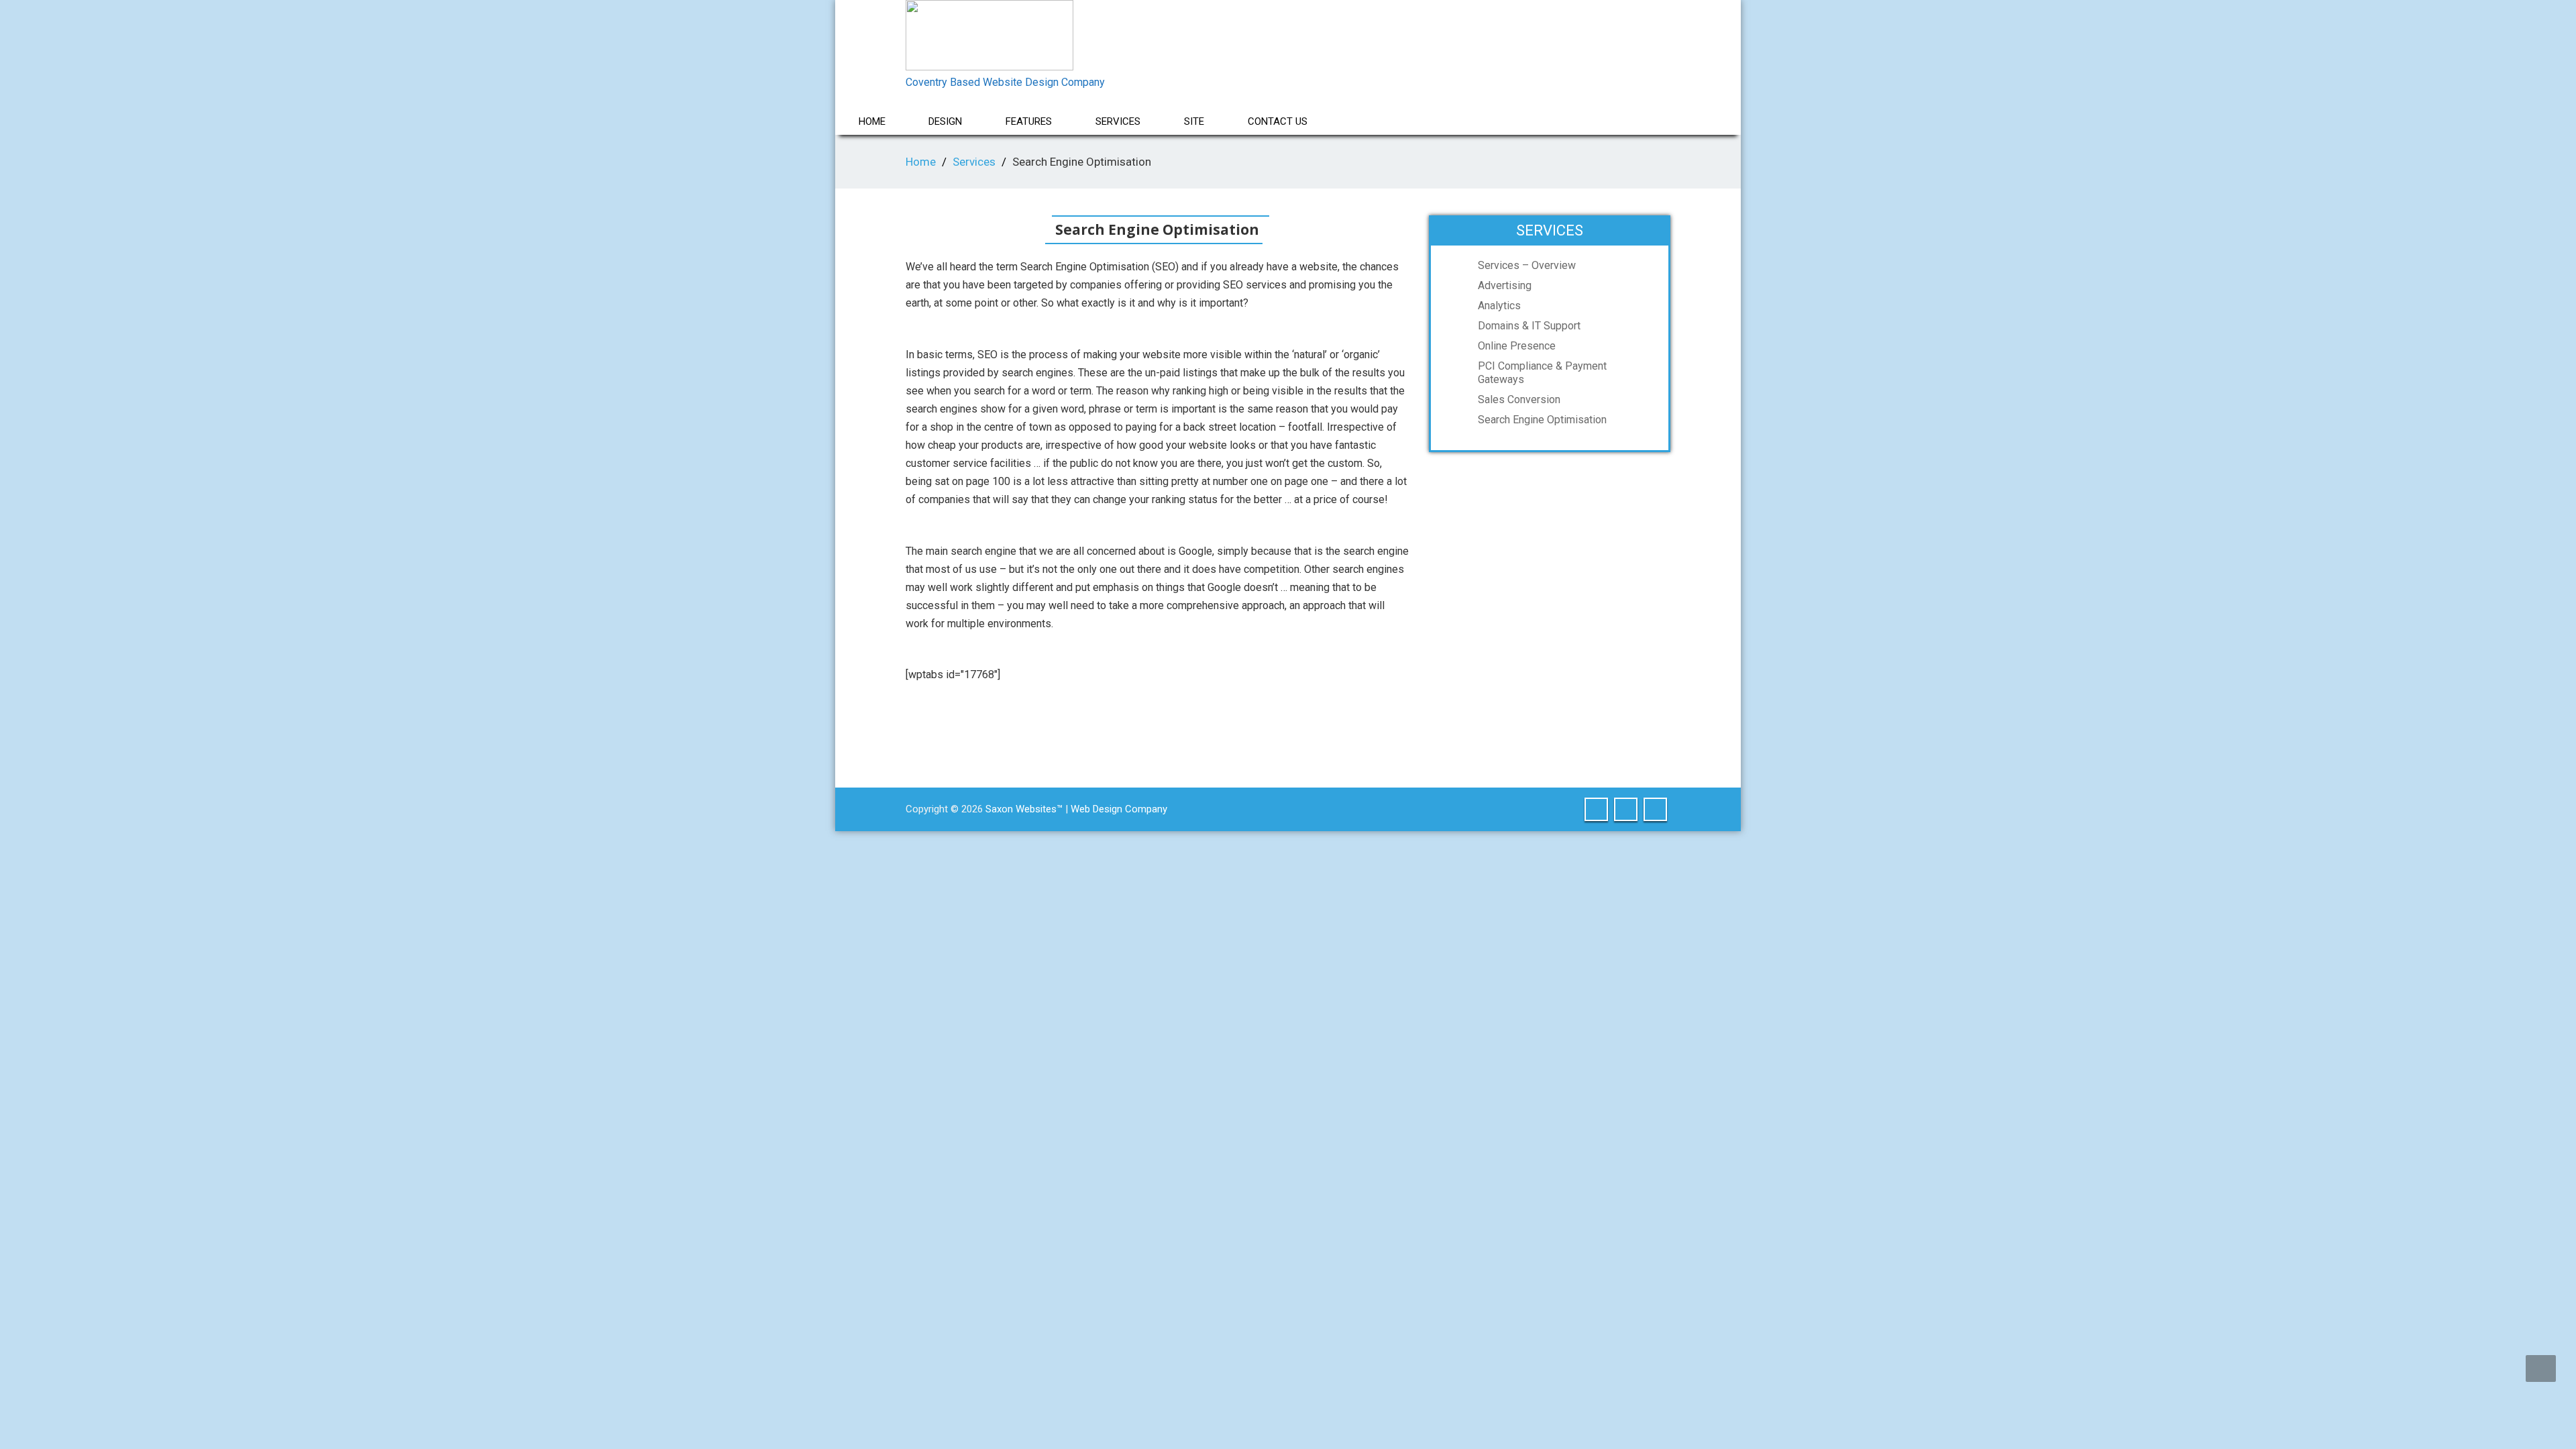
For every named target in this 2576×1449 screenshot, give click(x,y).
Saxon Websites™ (1023, 809)
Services (974, 162)
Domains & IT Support (1529, 326)
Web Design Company (1119, 809)
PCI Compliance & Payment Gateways (1542, 373)
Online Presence (1517, 346)
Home (872, 121)
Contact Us (1278, 121)
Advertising (1505, 285)
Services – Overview (1527, 265)
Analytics (1499, 306)
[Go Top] (2541, 1368)
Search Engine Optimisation (1542, 420)
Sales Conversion (1519, 399)
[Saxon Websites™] (989, 32)
